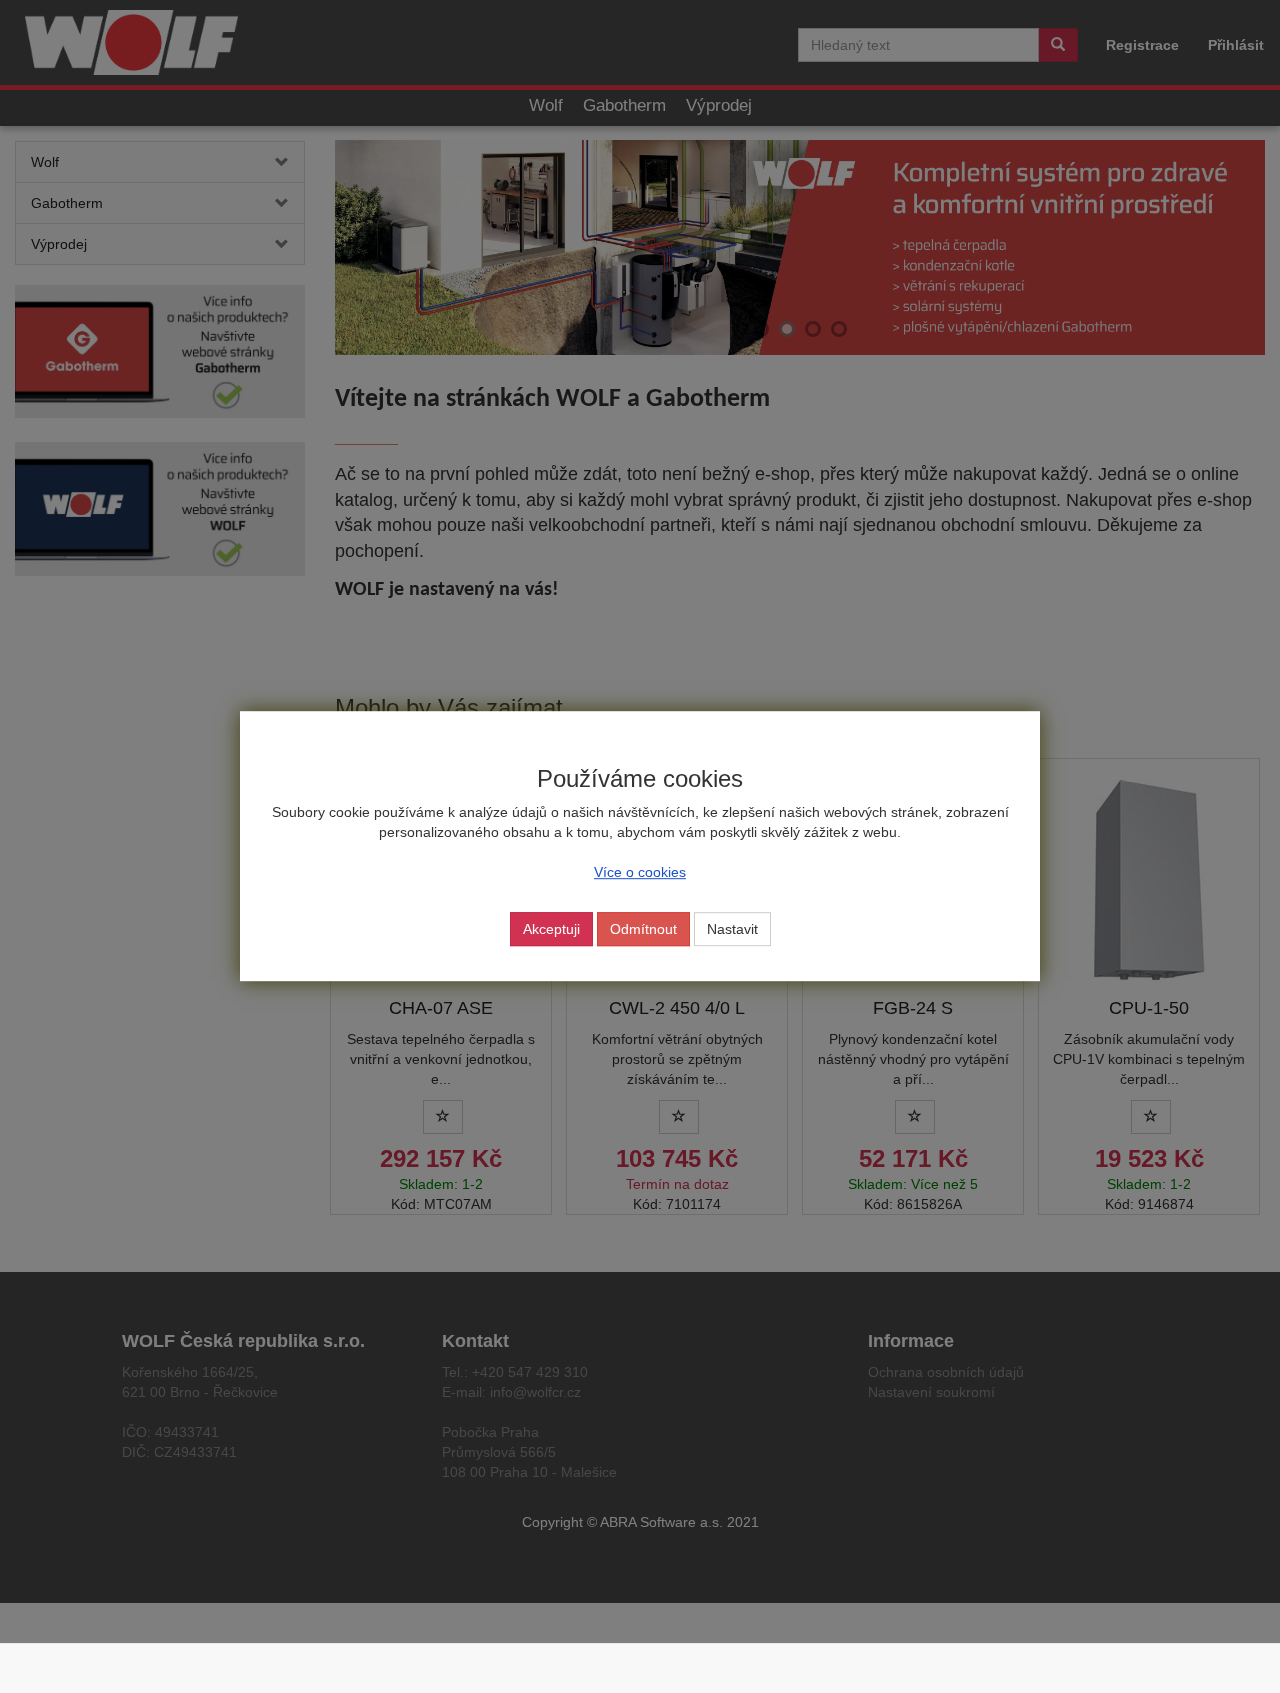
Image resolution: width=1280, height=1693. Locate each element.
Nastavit (732, 930)
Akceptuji (551, 930)
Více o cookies (640, 873)
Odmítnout (643, 930)
